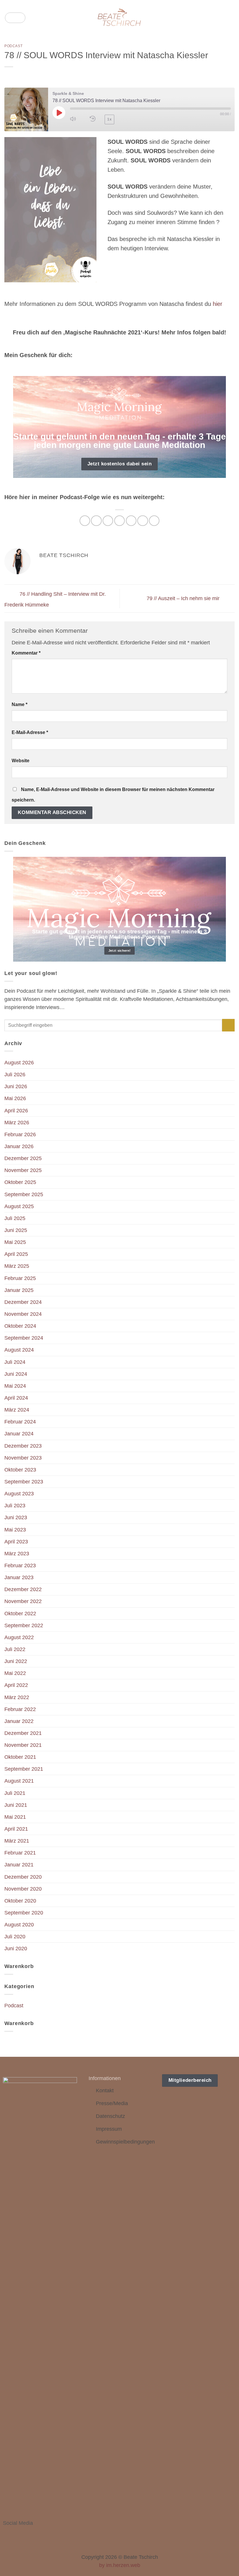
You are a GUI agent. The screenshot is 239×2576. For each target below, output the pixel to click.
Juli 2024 (15, 1362)
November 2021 (23, 1745)
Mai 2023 (15, 1530)
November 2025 (23, 1170)
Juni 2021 (16, 1805)
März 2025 (17, 1266)
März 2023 (17, 1554)
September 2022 (24, 1625)
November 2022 (23, 1601)
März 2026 (17, 1123)
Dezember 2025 (23, 1158)
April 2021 (16, 1829)
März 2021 (17, 1841)
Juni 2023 (16, 1517)
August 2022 (19, 1637)
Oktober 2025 (20, 1182)
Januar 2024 (19, 1434)
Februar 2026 (20, 1134)
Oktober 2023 (20, 1470)
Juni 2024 (16, 1374)
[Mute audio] (76, 119)
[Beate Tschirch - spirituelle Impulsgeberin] (120, 18)
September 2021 (24, 1769)
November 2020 (23, 1889)
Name (20, 704)
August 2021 (19, 1781)
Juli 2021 (15, 1793)
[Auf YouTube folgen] (38, 2534)
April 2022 (16, 1685)
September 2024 (24, 1338)
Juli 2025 (15, 1218)
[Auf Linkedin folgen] (30, 2534)
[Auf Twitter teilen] (108, 521)
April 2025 (16, 1254)
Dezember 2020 (23, 1877)
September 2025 (24, 1194)
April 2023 (16, 1542)
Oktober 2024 (20, 1326)
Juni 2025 (16, 1230)
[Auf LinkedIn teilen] (143, 521)
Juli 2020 (15, 1937)
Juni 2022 (16, 1661)
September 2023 (24, 1482)
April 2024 (16, 1398)
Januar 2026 (19, 1146)
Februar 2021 (20, 1853)
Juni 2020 (16, 1949)
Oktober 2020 (20, 1901)
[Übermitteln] (228, 1025)
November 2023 (23, 1458)
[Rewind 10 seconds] (93, 119)
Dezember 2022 (23, 1589)
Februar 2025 (20, 1278)
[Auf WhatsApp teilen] (85, 521)
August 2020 (19, 1925)
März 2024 (17, 1410)
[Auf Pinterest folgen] (22, 2534)
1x (109, 119)
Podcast (13, 46)
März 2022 (17, 1697)
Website (21, 761)
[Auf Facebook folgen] (7, 2534)
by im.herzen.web (120, 2565)
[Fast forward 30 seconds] (127, 119)
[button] (15, 18)
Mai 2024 (15, 1386)
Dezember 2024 (23, 1302)
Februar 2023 (20, 1566)
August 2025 (19, 1206)
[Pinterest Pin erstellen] (131, 521)
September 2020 (24, 1913)
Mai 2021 (15, 1817)
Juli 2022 (15, 1649)
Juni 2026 (16, 1086)
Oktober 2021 (20, 1757)
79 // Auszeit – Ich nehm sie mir (184, 598)
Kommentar (26, 653)
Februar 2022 (20, 1709)
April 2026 (16, 1111)
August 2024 (19, 1350)
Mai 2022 (15, 1673)
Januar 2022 (19, 1721)
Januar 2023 (19, 1577)
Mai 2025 (15, 1242)
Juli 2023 (15, 1506)
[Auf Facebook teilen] (96, 521)
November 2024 (23, 1314)
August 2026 (19, 1063)
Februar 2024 (20, 1422)
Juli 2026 (15, 1075)
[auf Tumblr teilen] (154, 521)
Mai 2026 (15, 1098)
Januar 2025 (19, 1290)
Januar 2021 (19, 1865)
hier (218, 304)
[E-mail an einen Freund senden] (119, 521)
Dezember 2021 (23, 1733)
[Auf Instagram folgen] (15, 2534)
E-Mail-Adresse (30, 732)
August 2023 (19, 1494)
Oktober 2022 (20, 1614)
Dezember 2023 (23, 1446)
